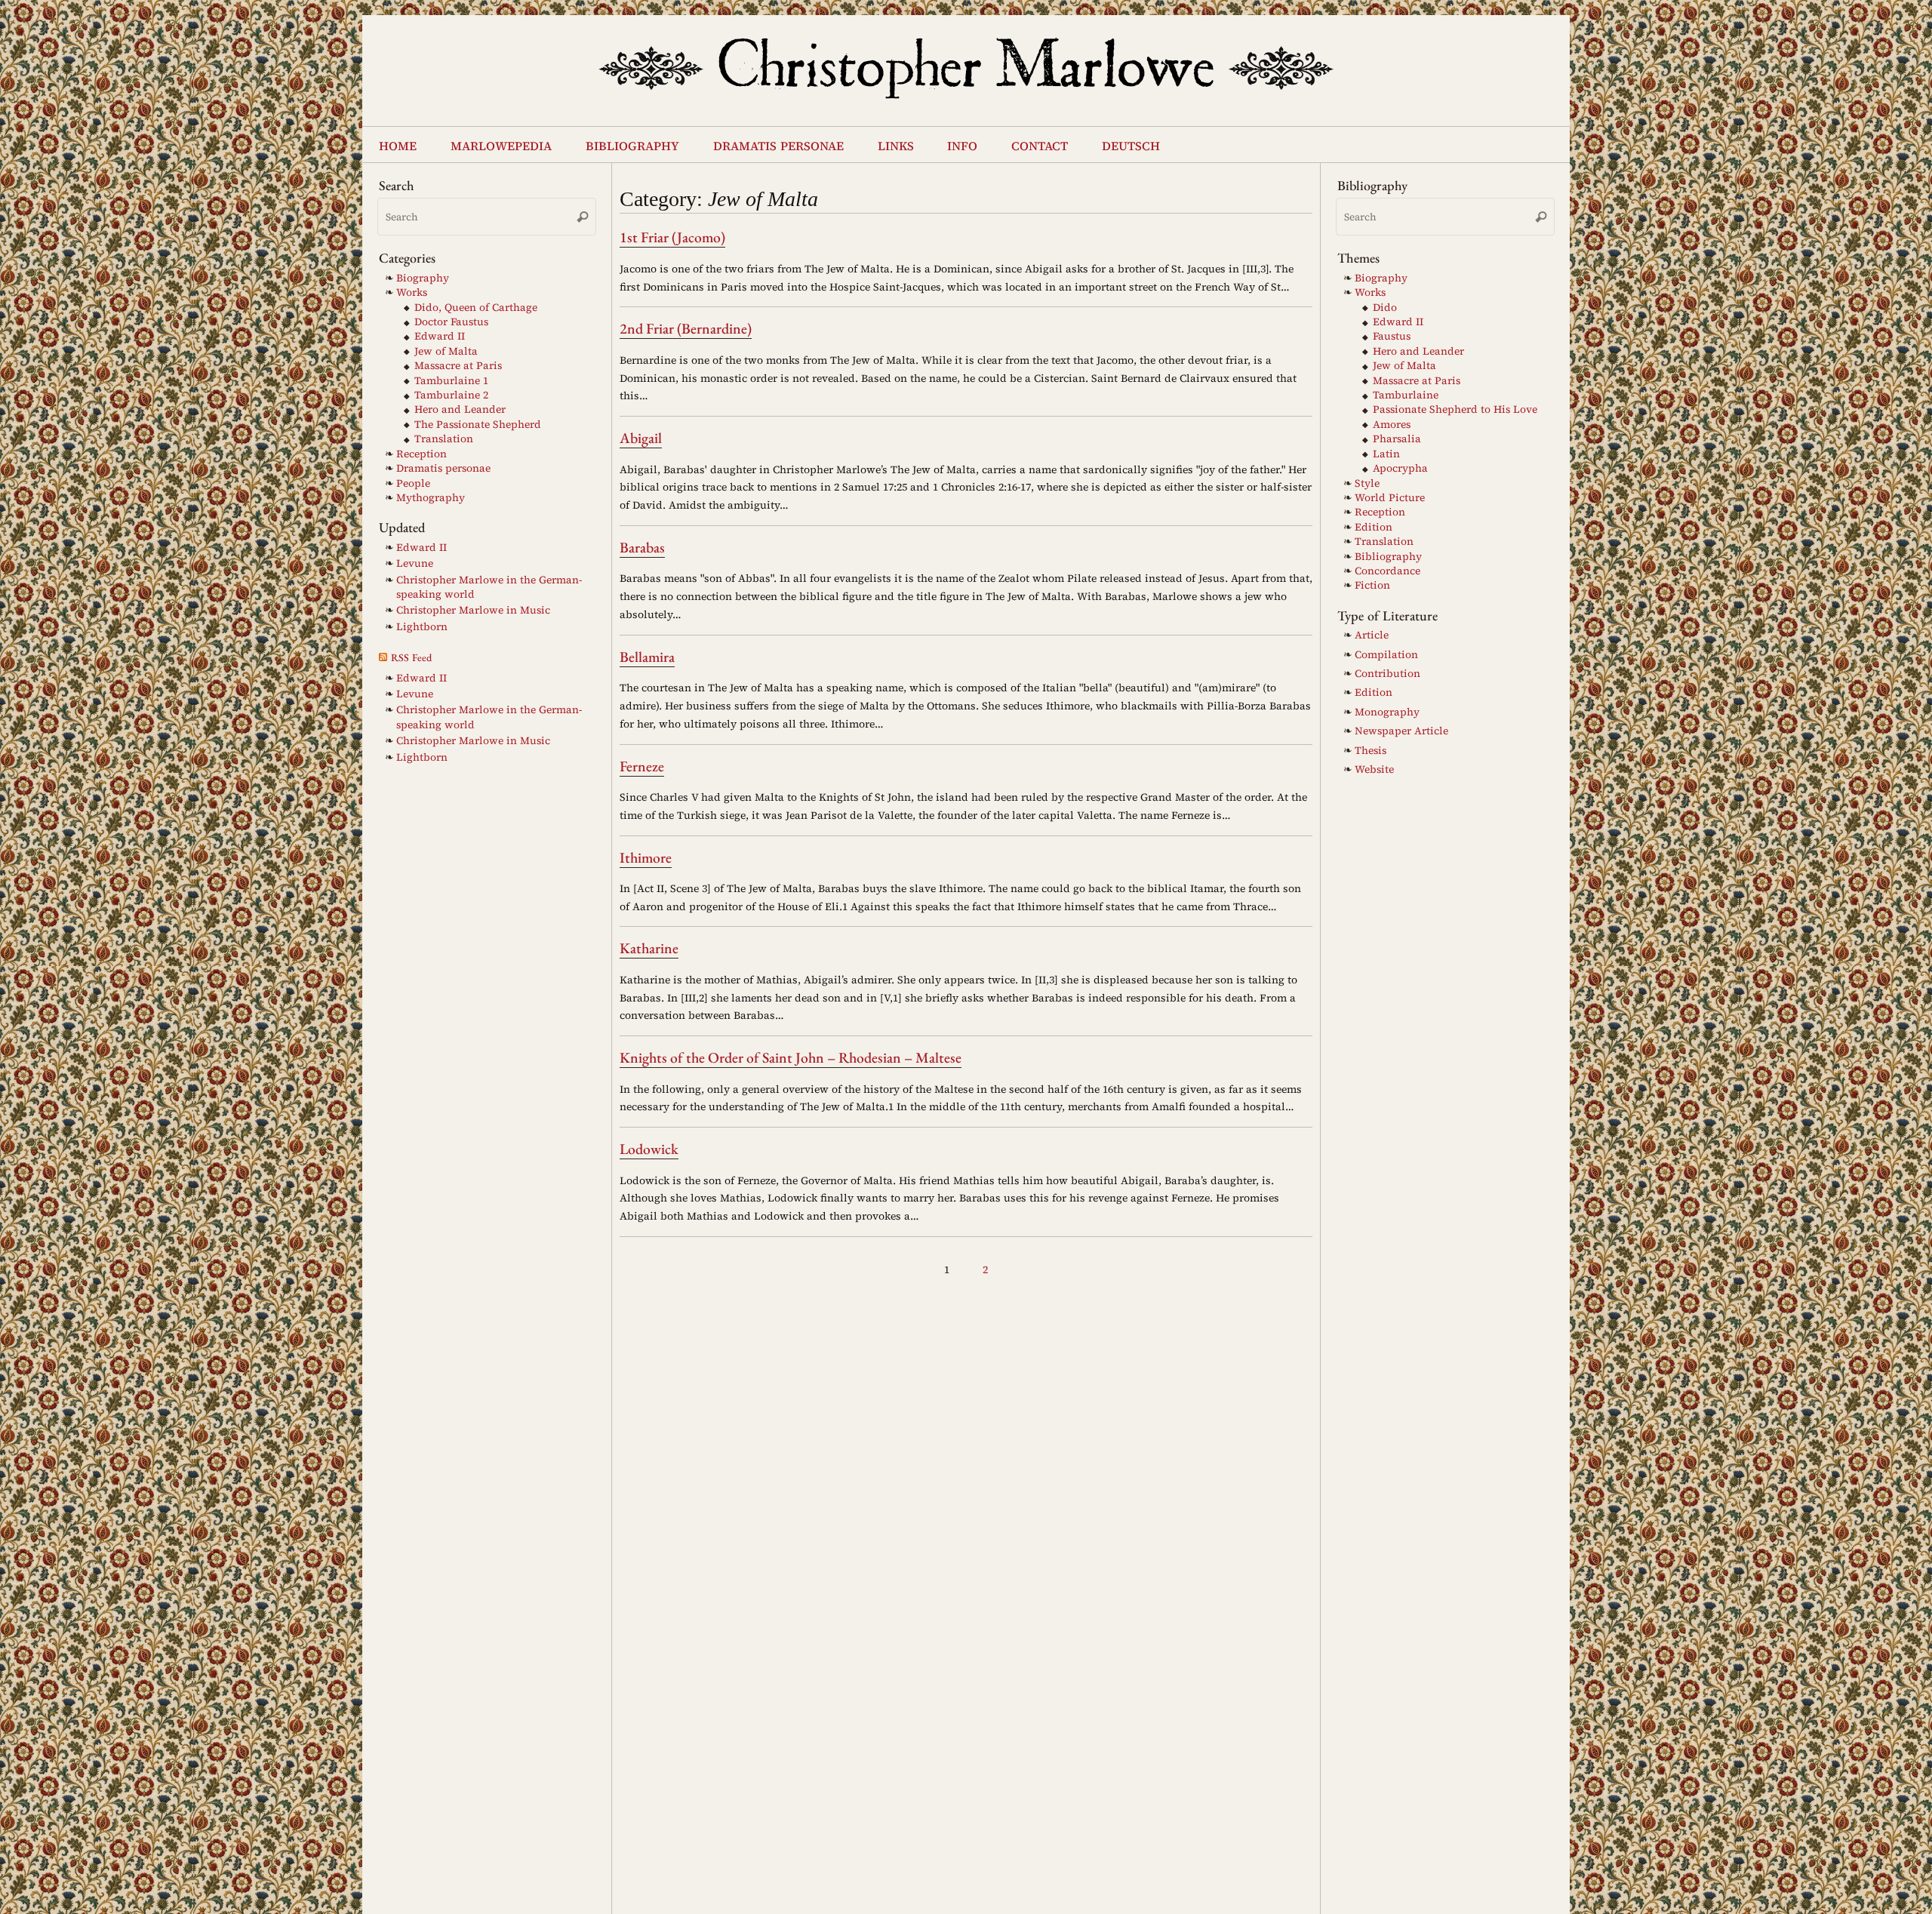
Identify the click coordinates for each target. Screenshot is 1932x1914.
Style (1367, 483)
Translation (444, 439)
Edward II (440, 336)
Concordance (1387, 571)
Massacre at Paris (458, 366)
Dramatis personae (443, 468)
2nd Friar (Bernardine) (686, 328)
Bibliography (1388, 557)
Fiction (1372, 585)
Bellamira (647, 657)
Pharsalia (1397, 439)
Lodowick (649, 1149)
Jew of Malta (446, 351)
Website (1374, 769)
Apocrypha (1400, 468)
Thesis (1371, 751)
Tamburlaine (1406, 395)
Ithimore (646, 857)
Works (412, 292)
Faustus (1392, 336)
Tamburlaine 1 (451, 381)
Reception (421, 454)
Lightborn (422, 627)
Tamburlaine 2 (451, 395)
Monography (1387, 712)
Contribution (1387, 674)
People (413, 483)
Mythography (431, 498)
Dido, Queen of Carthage (476, 308)
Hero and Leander (460, 409)
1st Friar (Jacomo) (672, 237)
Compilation (1386, 655)
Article (1372, 635)
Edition (1374, 527)
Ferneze (642, 766)
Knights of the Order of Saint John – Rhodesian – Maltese (791, 1057)
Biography (423, 278)
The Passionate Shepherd (478, 425)
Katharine (649, 948)
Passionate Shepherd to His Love (1455, 409)
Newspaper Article (1401, 731)
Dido (1385, 308)
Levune (415, 563)
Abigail (641, 438)
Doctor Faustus (451, 322)
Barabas (642, 547)
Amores (1392, 425)
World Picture (1390, 498)
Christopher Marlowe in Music (473, 610)
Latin (1386, 454)
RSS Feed (411, 657)
